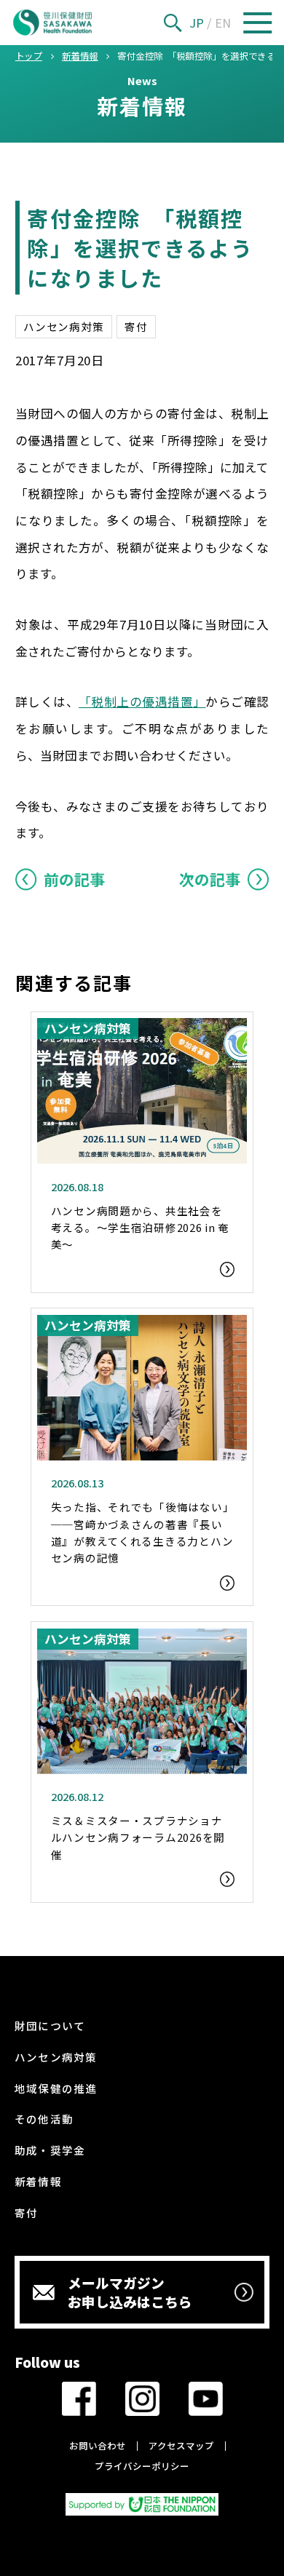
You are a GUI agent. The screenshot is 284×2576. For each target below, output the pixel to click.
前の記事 (74, 879)
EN (223, 23)
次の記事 (210, 879)
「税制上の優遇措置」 (142, 701)
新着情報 (38, 2181)
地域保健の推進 (56, 2088)
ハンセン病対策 (63, 326)
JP (197, 23)
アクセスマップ (181, 2446)
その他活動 (44, 2119)
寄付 (136, 326)
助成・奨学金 (50, 2150)
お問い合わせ (98, 2446)
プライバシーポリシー (142, 2466)
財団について (50, 2026)
